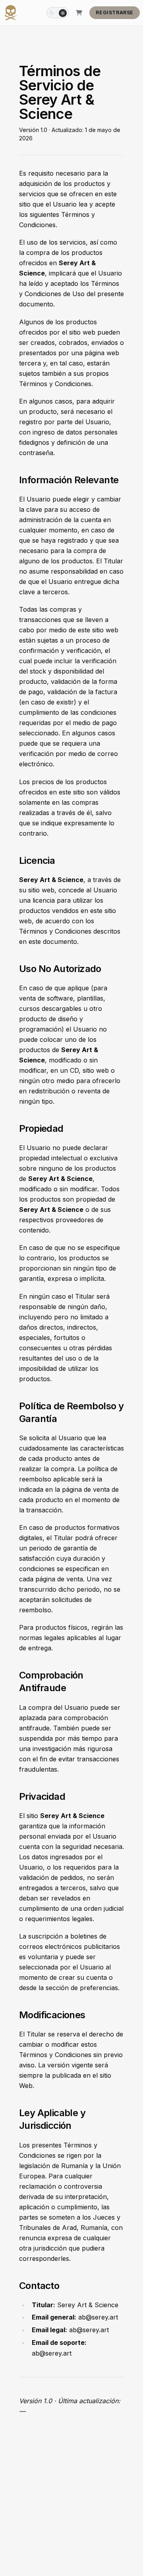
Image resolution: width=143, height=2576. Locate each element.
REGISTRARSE (115, 12)
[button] (58, 13)
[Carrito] (79, 13)
